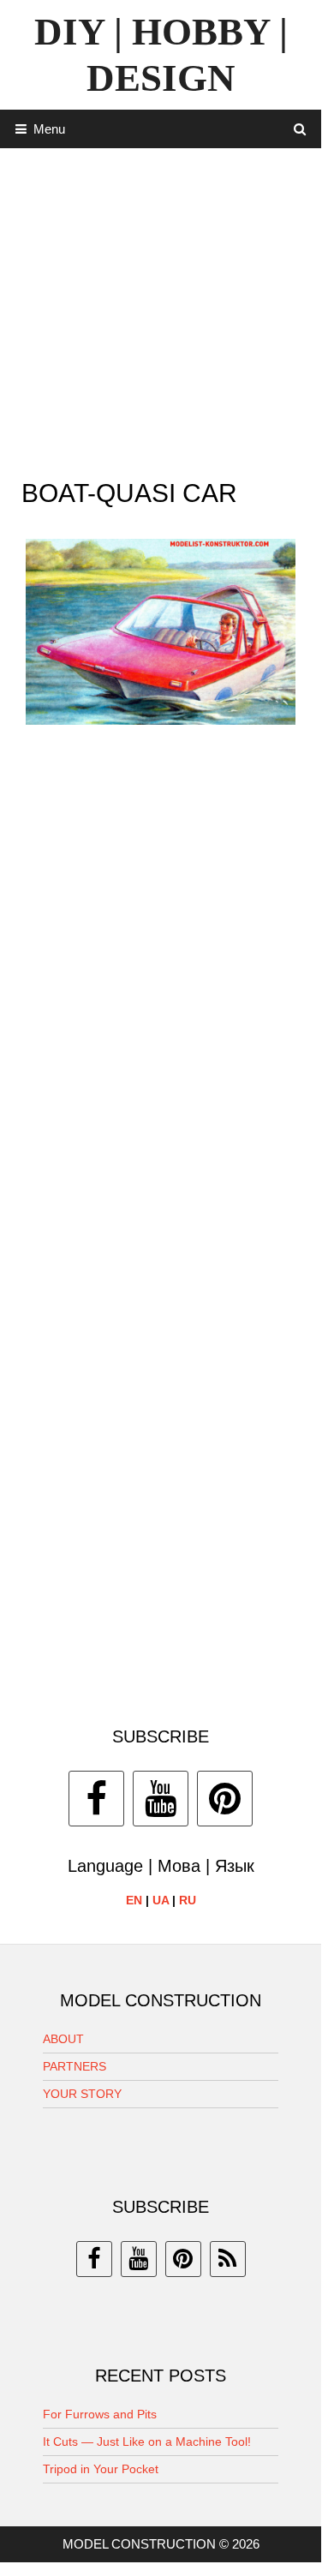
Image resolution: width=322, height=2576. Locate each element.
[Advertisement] (161, 309)
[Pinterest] (225, 1799)
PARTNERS (75, 2066)
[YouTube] (161, 1799)
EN (134, 1900)
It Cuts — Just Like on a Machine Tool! (147, 2442)
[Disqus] (161, 987)
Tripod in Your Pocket (101, 2469)
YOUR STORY (82, 2094)
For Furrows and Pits (100, 2414)
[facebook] (94, 2259)
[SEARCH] (300, 129)
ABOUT (63, 2039)
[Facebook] (96, 1799)
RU (188, 1900)
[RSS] (228, 2259)
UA (161, 1900)
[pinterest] (183, 2259)
